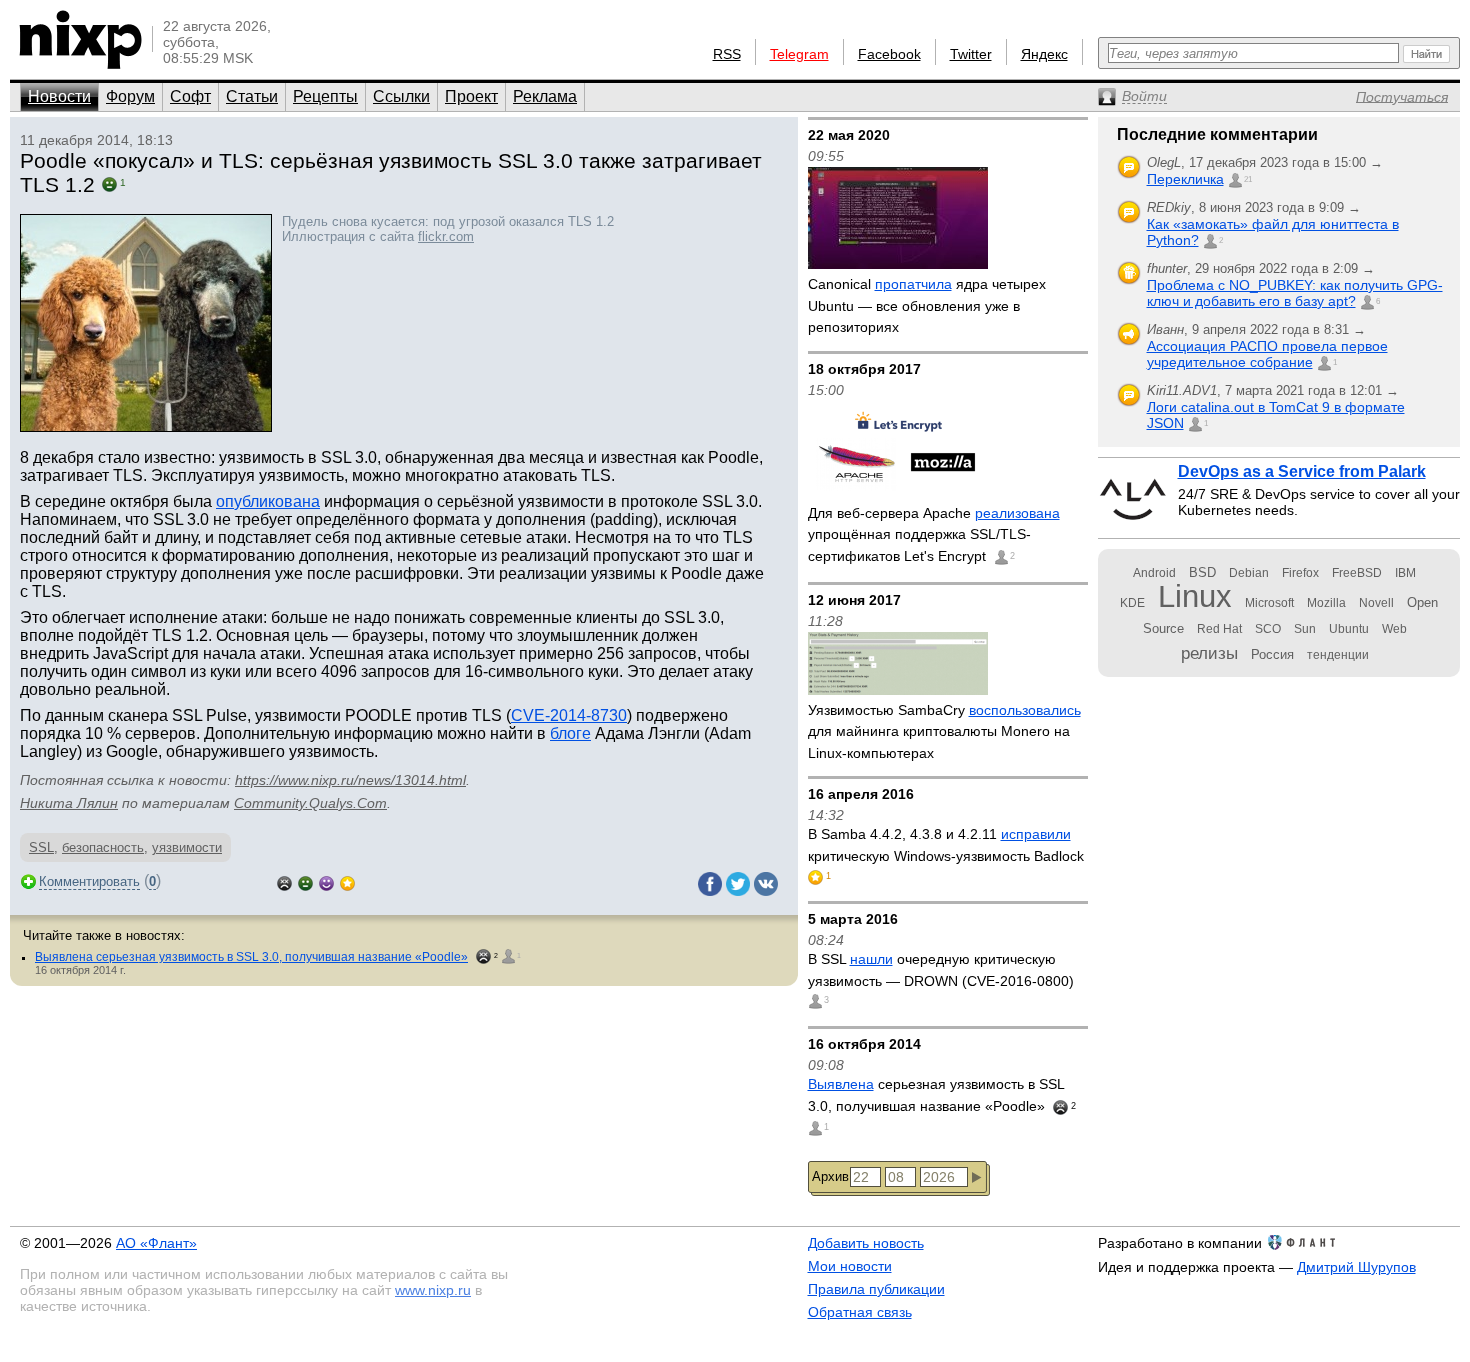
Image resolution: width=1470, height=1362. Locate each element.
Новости (59, 96)
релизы (1209, 653)
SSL (41, 847)
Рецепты (325, 96)
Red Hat (1219, 629)
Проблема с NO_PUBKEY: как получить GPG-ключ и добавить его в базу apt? (1295, 293)
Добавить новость (866, 1243)
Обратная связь (860, 1312)
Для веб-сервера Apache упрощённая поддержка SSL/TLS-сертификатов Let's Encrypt (934, 534)
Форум (130, 96)
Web (1394, 629)
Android (1154, 573)
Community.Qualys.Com (310, 803)
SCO (1268, 629)
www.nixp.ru (433, 1290)
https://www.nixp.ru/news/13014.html (350, 780)
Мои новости (850, 1266)
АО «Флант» (156, 1243)
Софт (190, 96)
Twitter (971, 54)
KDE (1132, 603)
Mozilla (1326, 603)
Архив (830, 1176)
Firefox (1300, 573)
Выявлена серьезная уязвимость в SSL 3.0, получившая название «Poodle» (251, 957)
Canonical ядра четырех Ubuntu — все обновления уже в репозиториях (927, 305)
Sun (1305, 629)
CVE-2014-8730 (569, 715)
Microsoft (1269, 603)
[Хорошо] (326, 881)
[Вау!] (347, 881)
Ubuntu (1349, 629)
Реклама (545, 96)
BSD (1202, 572)
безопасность (103, 847)
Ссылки (401, 96)
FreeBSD (1357, 573)
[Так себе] (305, 881)
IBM (1405, 573)
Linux (1195, 596)
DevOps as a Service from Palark (1302, 471)
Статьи (252, 96)
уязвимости (187, 847)
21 (1248, 179)
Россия (1272, 654)
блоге (570, 733)
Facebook (889, 54)
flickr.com (446, 236)
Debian (1249, 573)
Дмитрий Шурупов (1356, 1267)
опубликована (268, 501)
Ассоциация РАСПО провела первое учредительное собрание (1267, 354)
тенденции (1338, 655)
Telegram (799, 54)
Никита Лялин (69, 803)
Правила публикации (876, 1289)
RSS (727, 54)
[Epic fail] (284, 881)
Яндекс (1044, 54)
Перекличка (1185, 179)
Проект (471, 96)
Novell (1376, 603)
